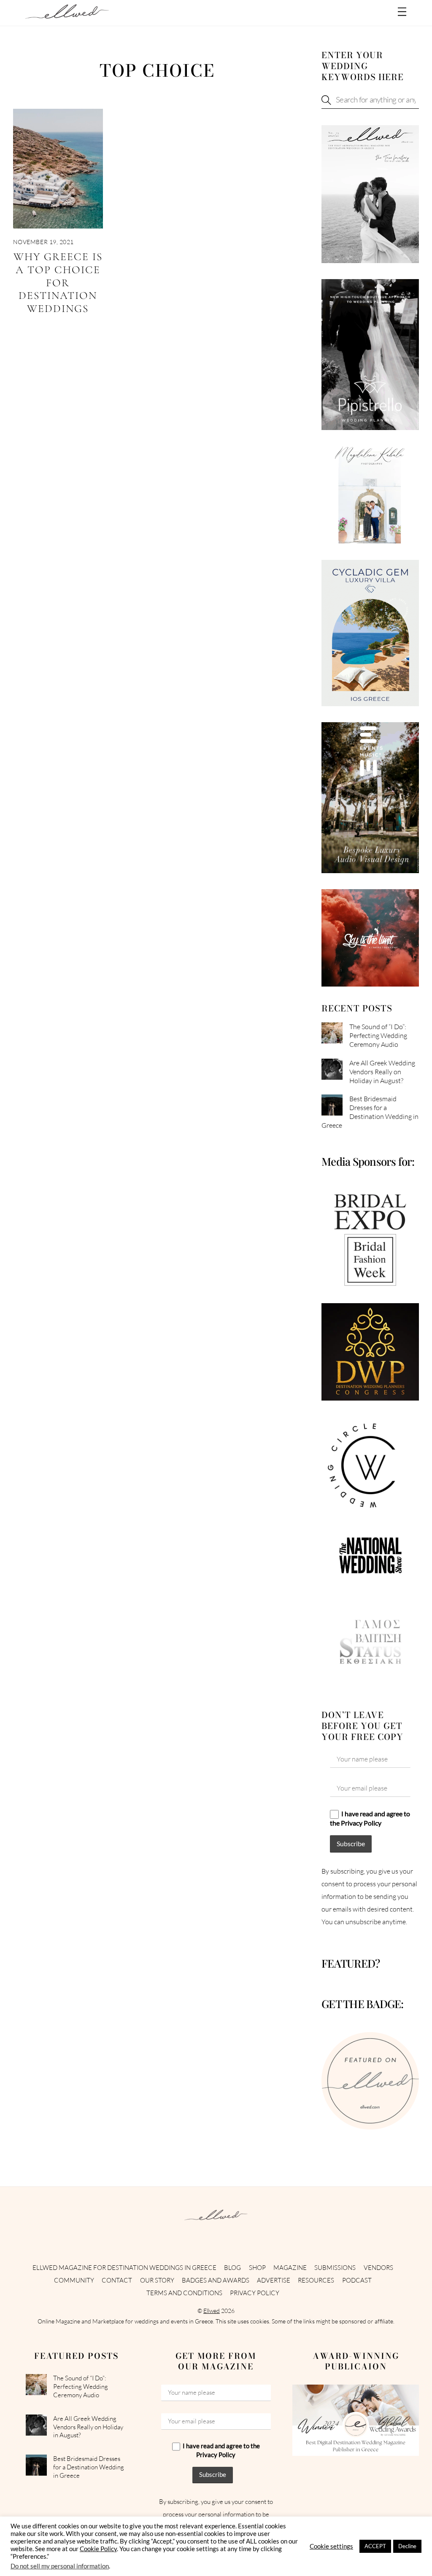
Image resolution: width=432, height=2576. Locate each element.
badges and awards (216, 2280)
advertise (274, 2280)
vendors (378, 2268)
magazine (290, 2268)
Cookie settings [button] (331, 2546)
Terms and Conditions (184, 2293)
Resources (316, 2280)
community (74, 2280)
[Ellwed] (67, 15)
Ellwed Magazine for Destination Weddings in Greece (124, 2268)
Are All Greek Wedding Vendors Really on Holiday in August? (382, 1072)
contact (117, 2280)
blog (232, 2268)
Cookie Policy (98, 2549)
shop (257, 2268)
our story (157, 2280)
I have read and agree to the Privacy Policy (370, 1818)
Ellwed (212, 2311)
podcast (357, 2280)
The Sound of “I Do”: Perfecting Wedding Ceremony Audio (378, 1035)
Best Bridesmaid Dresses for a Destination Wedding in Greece (370, 1112)
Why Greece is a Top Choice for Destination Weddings (58, 282)
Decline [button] (407, 2546)
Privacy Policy (255, 2293)
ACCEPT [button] (375, 2546)
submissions (335, 2268)
